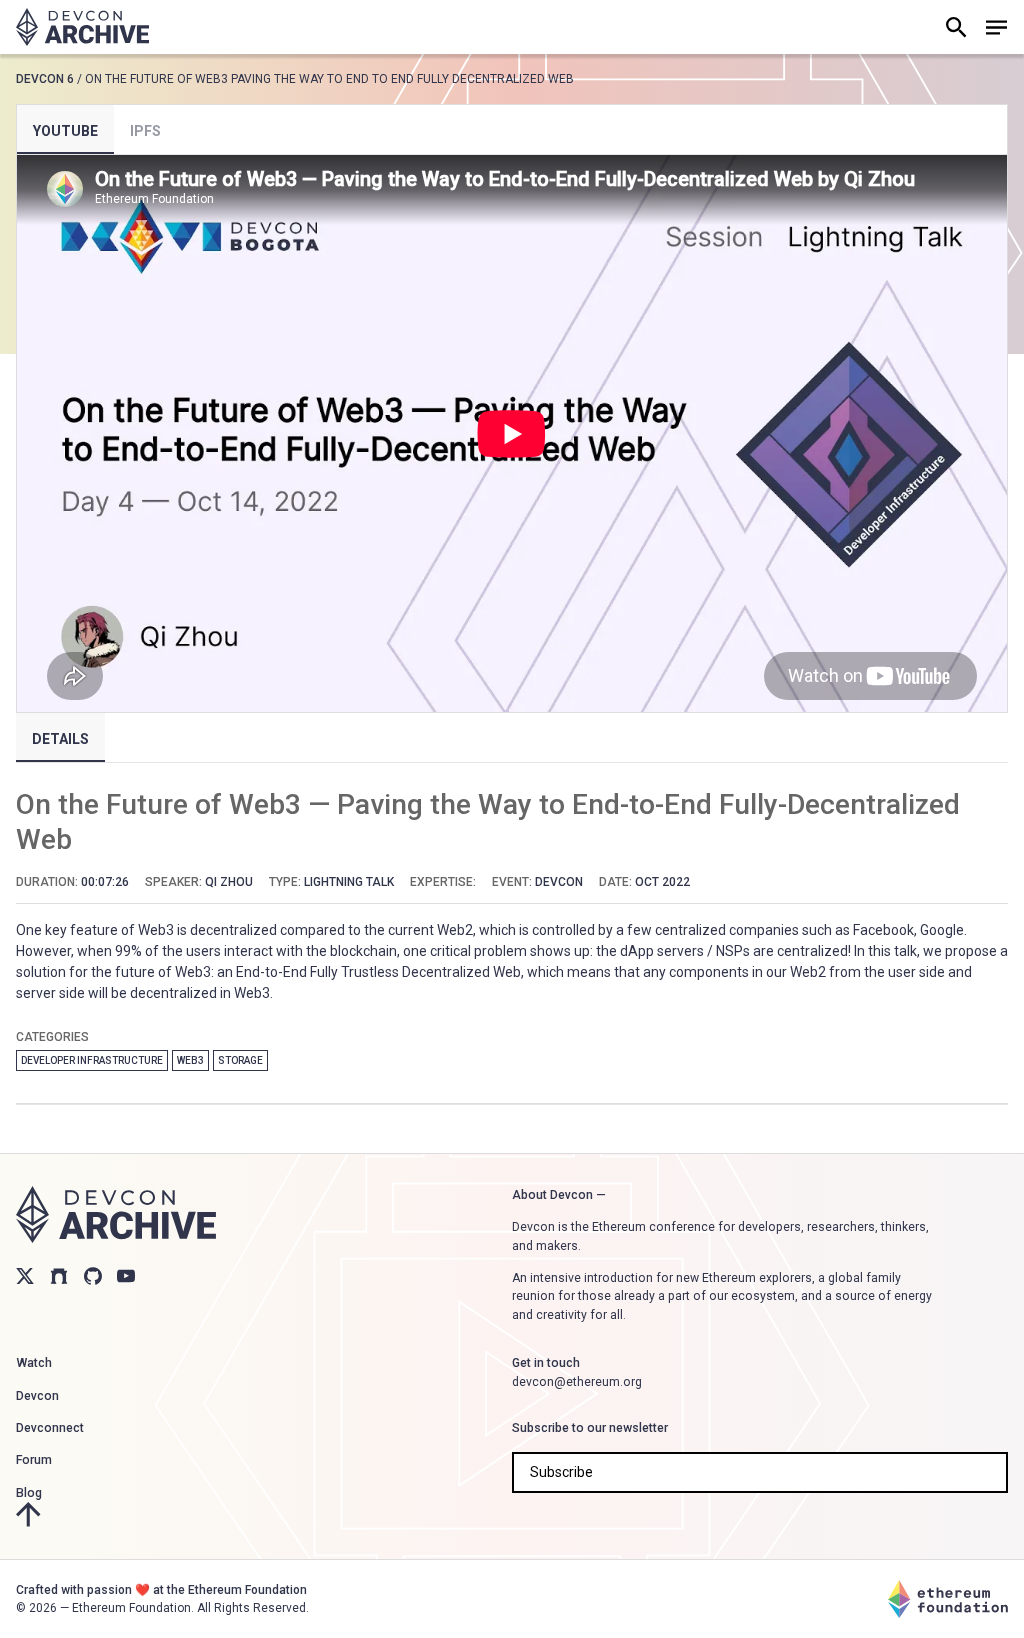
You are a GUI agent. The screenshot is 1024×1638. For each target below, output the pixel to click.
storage (240, 1060)
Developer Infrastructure (92, 1060)
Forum (34, 1460)
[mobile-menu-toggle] (996, 27)
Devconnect (50, 1428)
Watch (34, 1363)
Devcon (37, 1396)
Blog (29, 1493)
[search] (956, 27)
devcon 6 (45, 79)
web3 (190, 1060)
